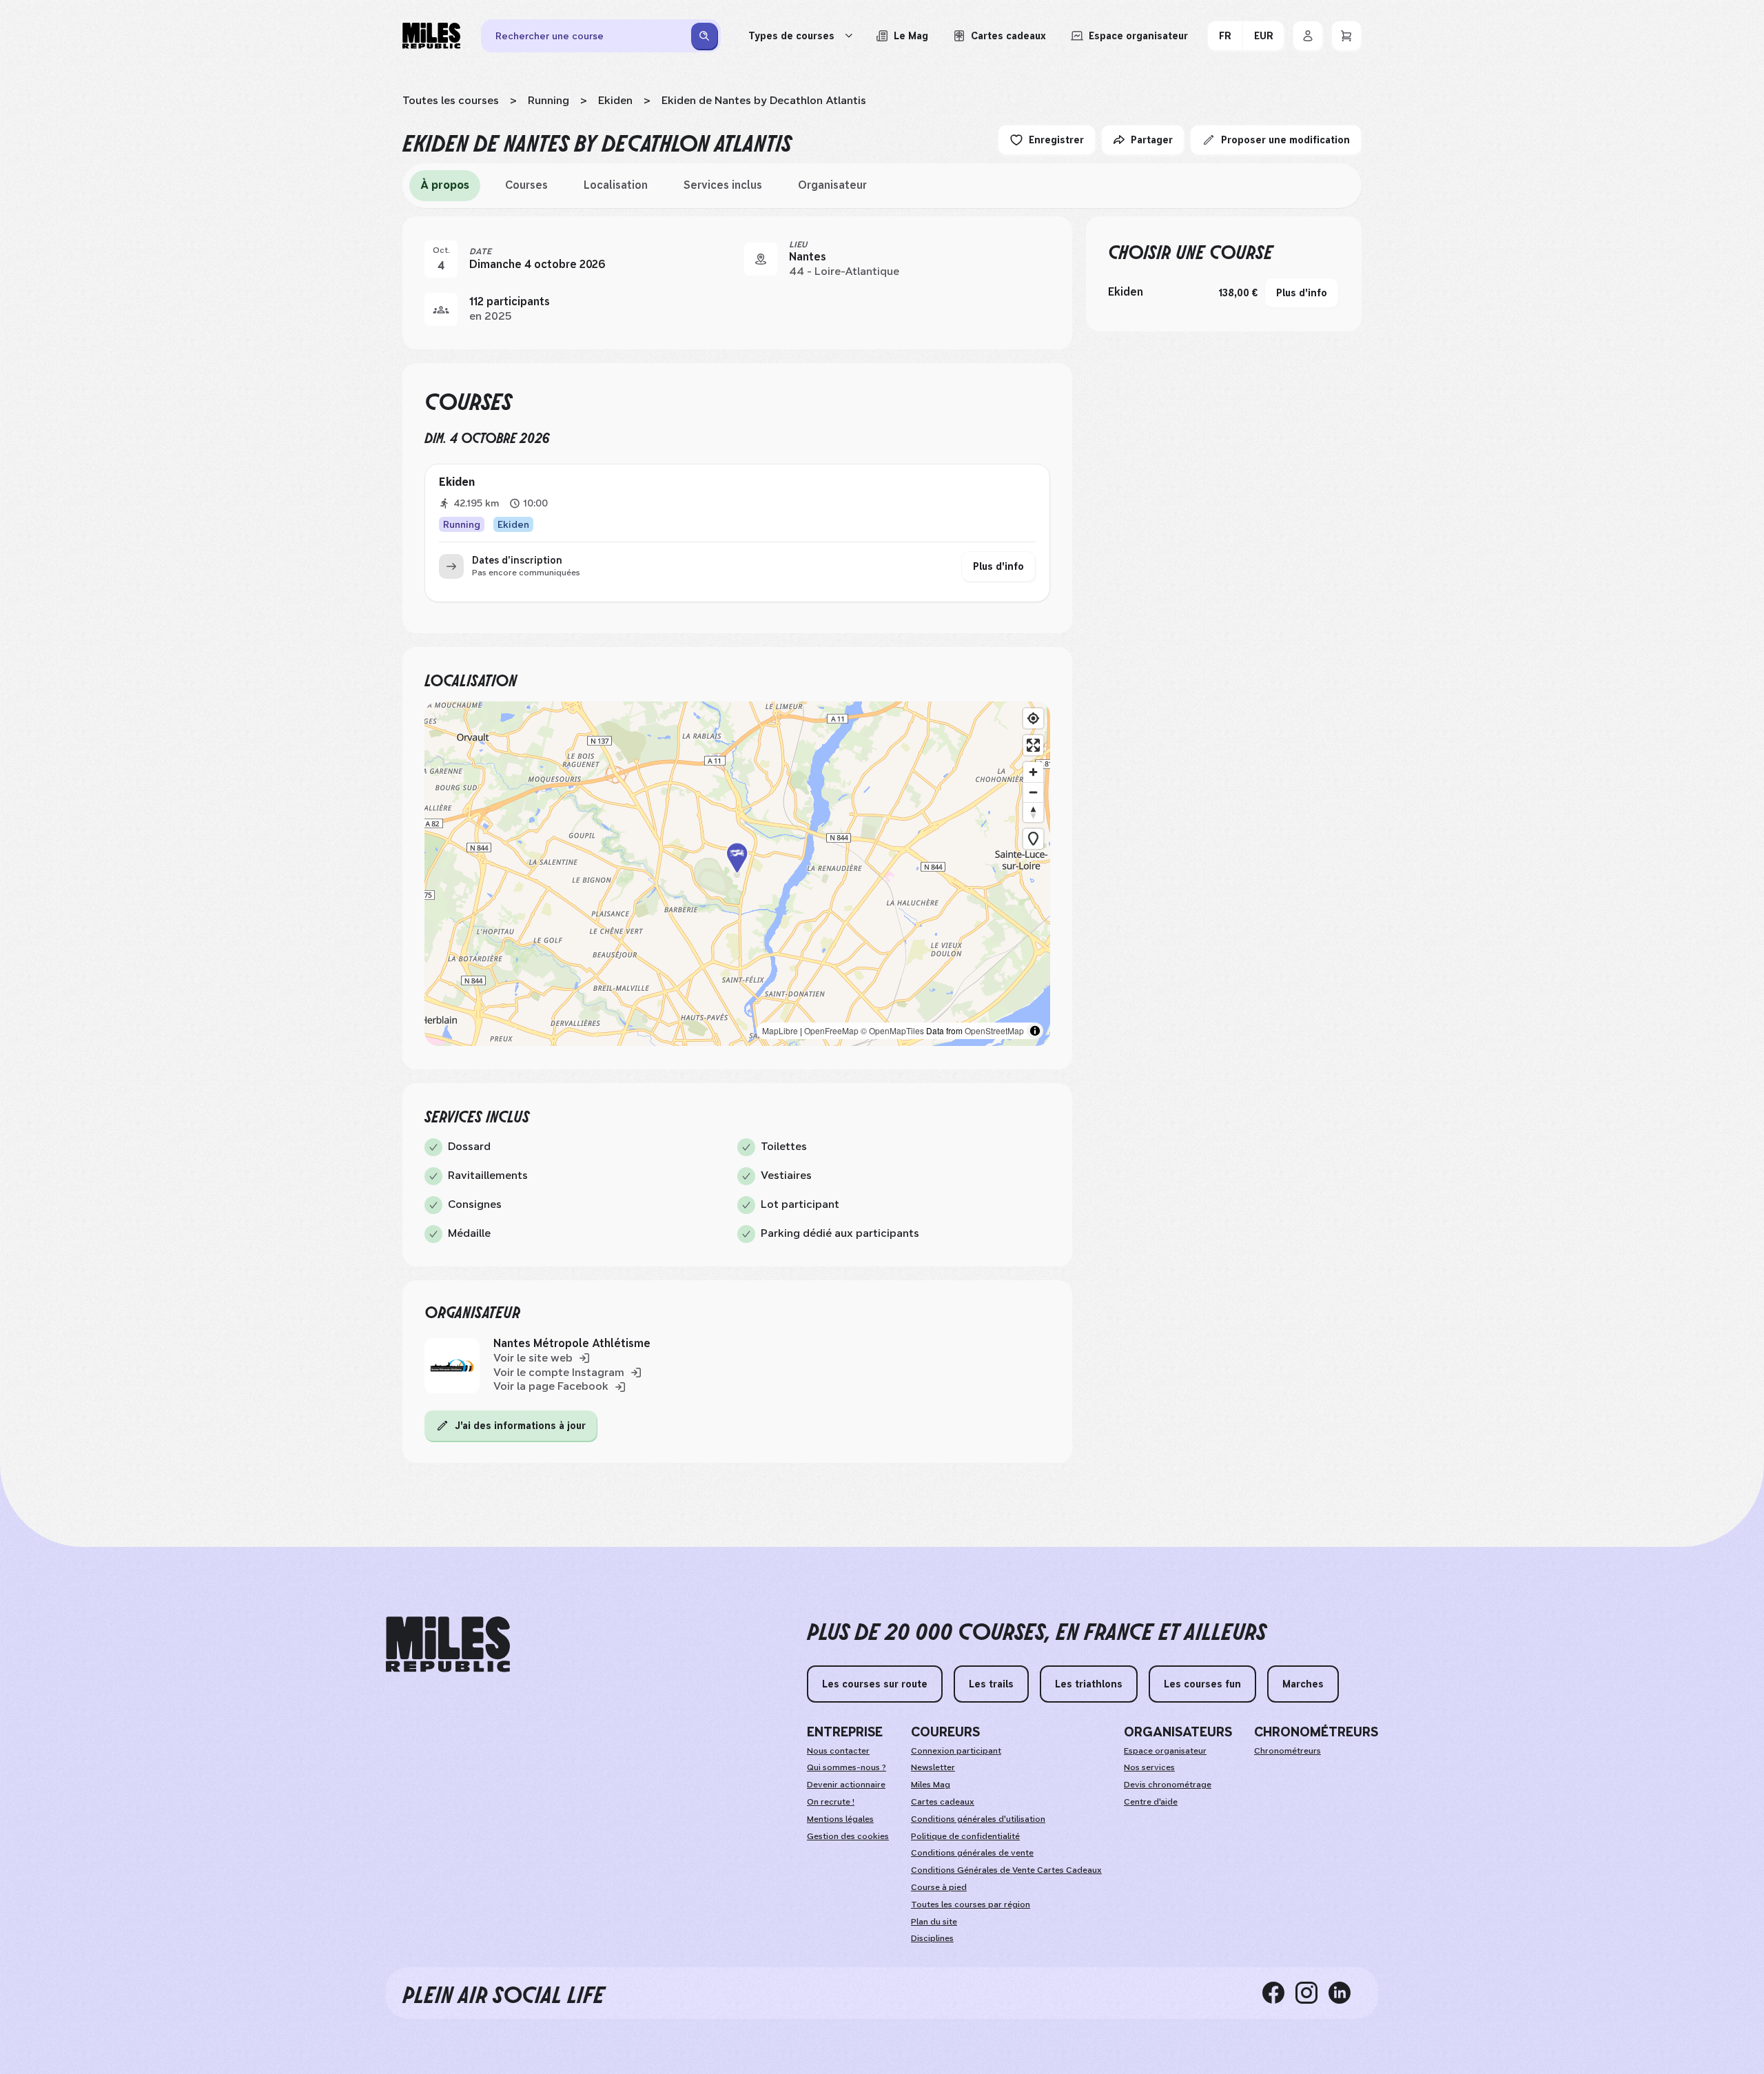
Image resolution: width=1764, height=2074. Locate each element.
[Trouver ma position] (1033, 718)
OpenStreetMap (994, 1030)
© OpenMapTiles (892, 1030)
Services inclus (723, 185)
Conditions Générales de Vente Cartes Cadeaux (1006, 1870)
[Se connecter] (1308, 36)
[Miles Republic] (431, 36)
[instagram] (1312, 1993)
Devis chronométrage (1168, 1785)
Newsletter (933, 1767)
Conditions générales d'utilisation (978, 1819)
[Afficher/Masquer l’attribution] (1035, 1031)
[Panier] (1346, 36)
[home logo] (448, 1644)
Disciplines (932, 1938)
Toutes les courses (451, 100)
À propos (445, 185)
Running (548, 100)
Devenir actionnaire (846, 1785)
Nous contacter (838, 1751)
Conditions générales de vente (972, 1853)
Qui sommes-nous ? (847, 1767)
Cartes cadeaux (943, 1802)
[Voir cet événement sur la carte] (761, 259)
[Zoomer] (1033, 772)
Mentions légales (840, 1819)
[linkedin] (1345, 1993)
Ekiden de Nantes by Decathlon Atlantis (764, 100)
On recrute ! (831, 1802)
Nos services (1149, 1767)
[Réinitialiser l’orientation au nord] (1033, 812)
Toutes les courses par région (971, 1904)
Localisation (616, 185)
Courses (526, 185)
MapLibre (780, 1030)
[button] (737, 874)
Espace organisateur (1165, 1751)
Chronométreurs (1288, 1751)
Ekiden (615, 100)
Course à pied (939, 1887)
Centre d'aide (1151, 1802)
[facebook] (1279, 1993)
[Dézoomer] (1033, 792)
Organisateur (832, 185)
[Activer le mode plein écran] (1033, 745)
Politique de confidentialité (965, 1836)
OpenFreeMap (831, 1030)
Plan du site (934, 1922)
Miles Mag (931, 1785)
